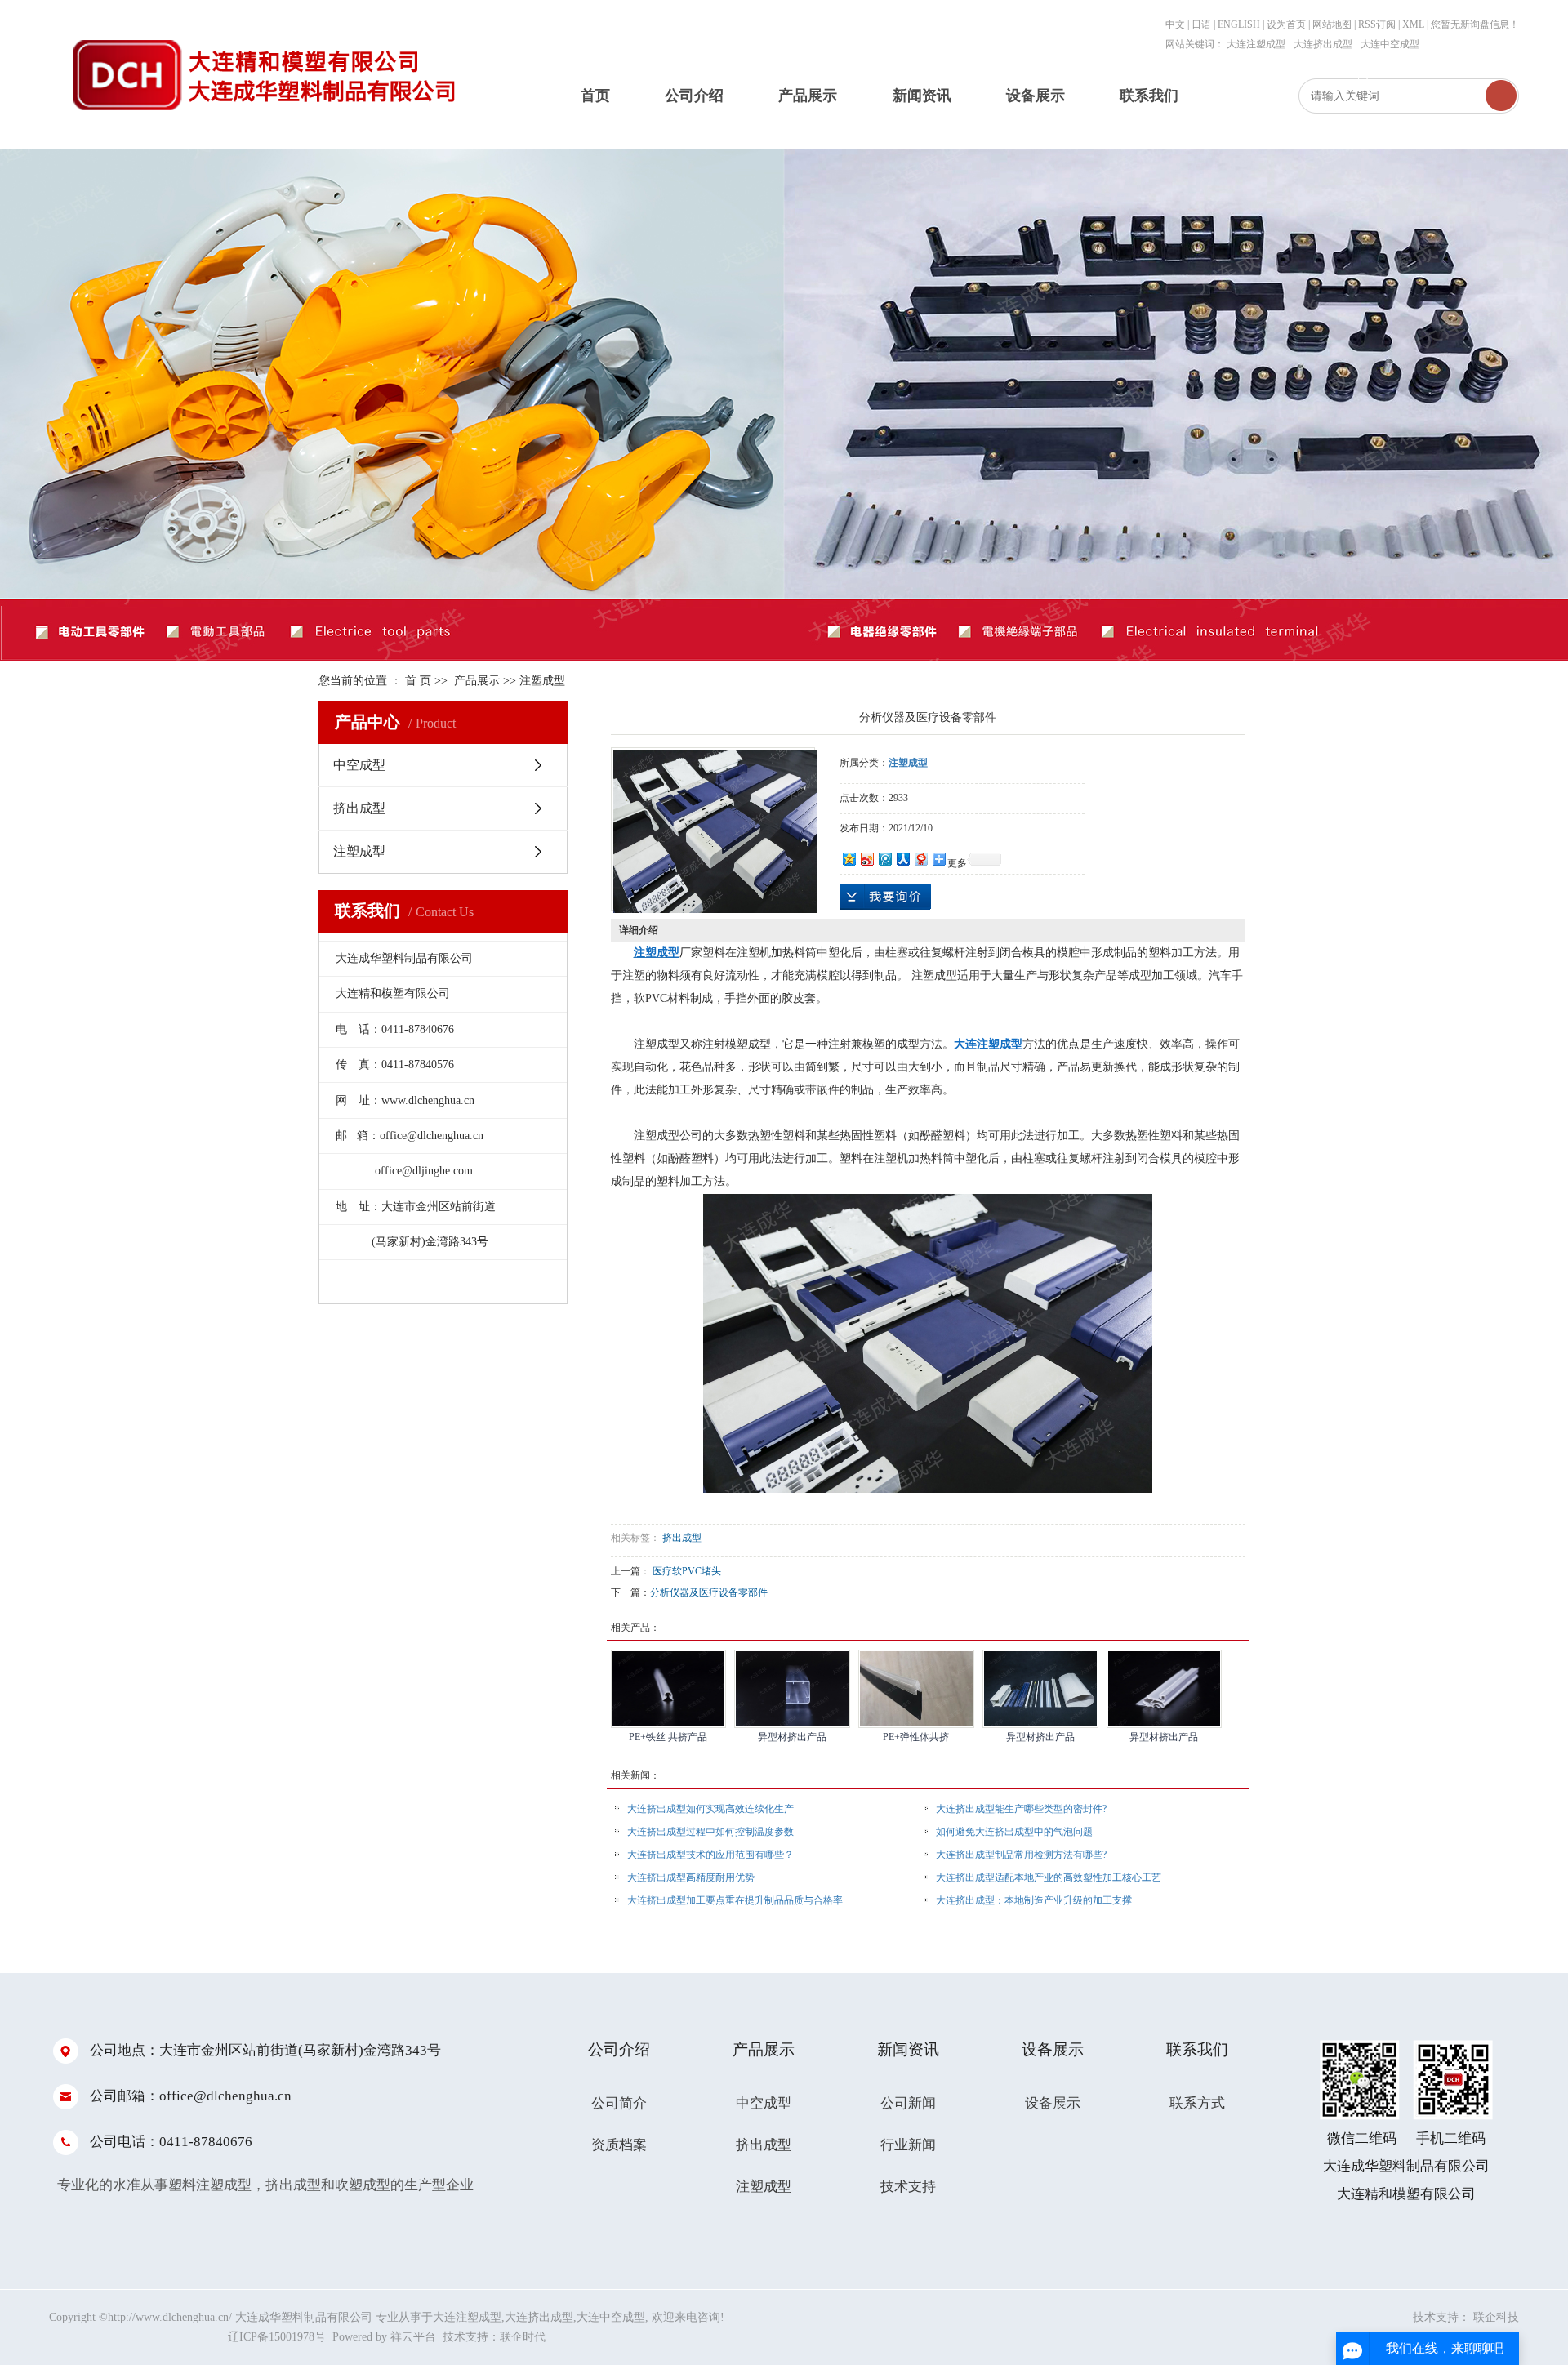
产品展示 (808, 96)
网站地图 (1333, 24)
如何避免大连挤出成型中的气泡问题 (1014, 1832)
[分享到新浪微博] (866, 859)
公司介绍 (694, 96)
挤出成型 (359, 808)
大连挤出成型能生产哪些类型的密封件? (1021, 1809)
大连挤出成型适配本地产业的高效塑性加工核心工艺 (1049, 1877)
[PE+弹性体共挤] (916, 1689)
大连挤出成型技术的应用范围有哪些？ (710, 1855)
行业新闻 (908, 2145)
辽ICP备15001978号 (277, 2337)
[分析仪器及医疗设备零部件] (715, 831)
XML (1413, 24)
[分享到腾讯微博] (884, 859)
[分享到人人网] (902, 859)
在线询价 (885, 897)
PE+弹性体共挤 (916, 1737)
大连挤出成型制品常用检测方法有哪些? (1021, 1855)
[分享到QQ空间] (849, 859)
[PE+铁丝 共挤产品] (669, 1689)
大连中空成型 (1390, 44)
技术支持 (908, 2187)
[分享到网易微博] (920, 859)
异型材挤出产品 (792, 1737)
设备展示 (1036, 96)
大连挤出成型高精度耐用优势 (691, 1877)
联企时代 (523, 2337)
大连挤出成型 (1323, 44)
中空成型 (359, 765)
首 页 (418, 681)
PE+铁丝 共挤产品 (668, 1737)
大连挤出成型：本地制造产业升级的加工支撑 (1034, 1900)
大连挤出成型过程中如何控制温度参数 (710, 1832)
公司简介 (619, 2103)
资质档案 (619, 2145)
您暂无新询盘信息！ (1475, 24)
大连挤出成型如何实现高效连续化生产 (710, 1809)
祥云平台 (413, 2337)
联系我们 (1149, 96)
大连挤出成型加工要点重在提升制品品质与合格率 (735, 1900)
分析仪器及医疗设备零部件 (709, 1592)
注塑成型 (542, 681)
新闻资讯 (922, 96)
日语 (1201, 24)
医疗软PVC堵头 (687, 1571)
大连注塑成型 (1256, 44)
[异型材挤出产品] (792, 1689)
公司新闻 (908, 2103)
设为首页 (1286, 24)
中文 (1175, 24)
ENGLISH (1239, 24)
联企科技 (1496, 2317)
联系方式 (1197, 2103)
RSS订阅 (1377, 24)
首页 (595, 96)
